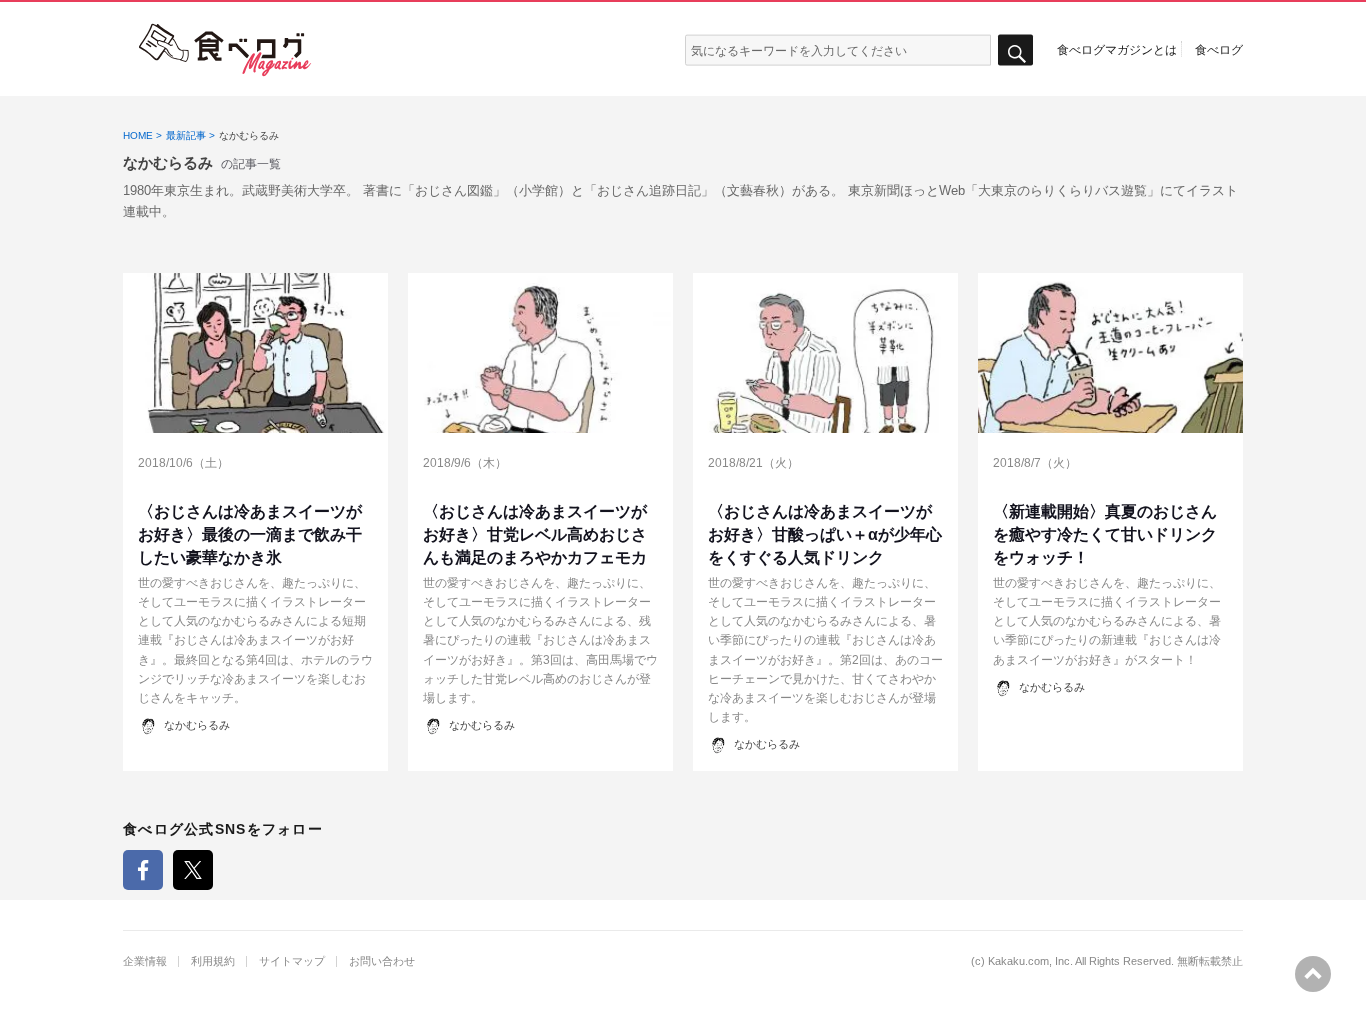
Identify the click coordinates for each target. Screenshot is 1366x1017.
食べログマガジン (225, 50)
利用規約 (213, 961)
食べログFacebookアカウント (143, 870)
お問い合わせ (382, 961)
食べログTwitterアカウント (193, 870)
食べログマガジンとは (1117, 49)
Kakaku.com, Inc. (1030, 961)
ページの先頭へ (1313, 974)
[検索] (1015, 50)
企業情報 (145, 961)
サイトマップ (292, 961)
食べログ (1219, 49)
